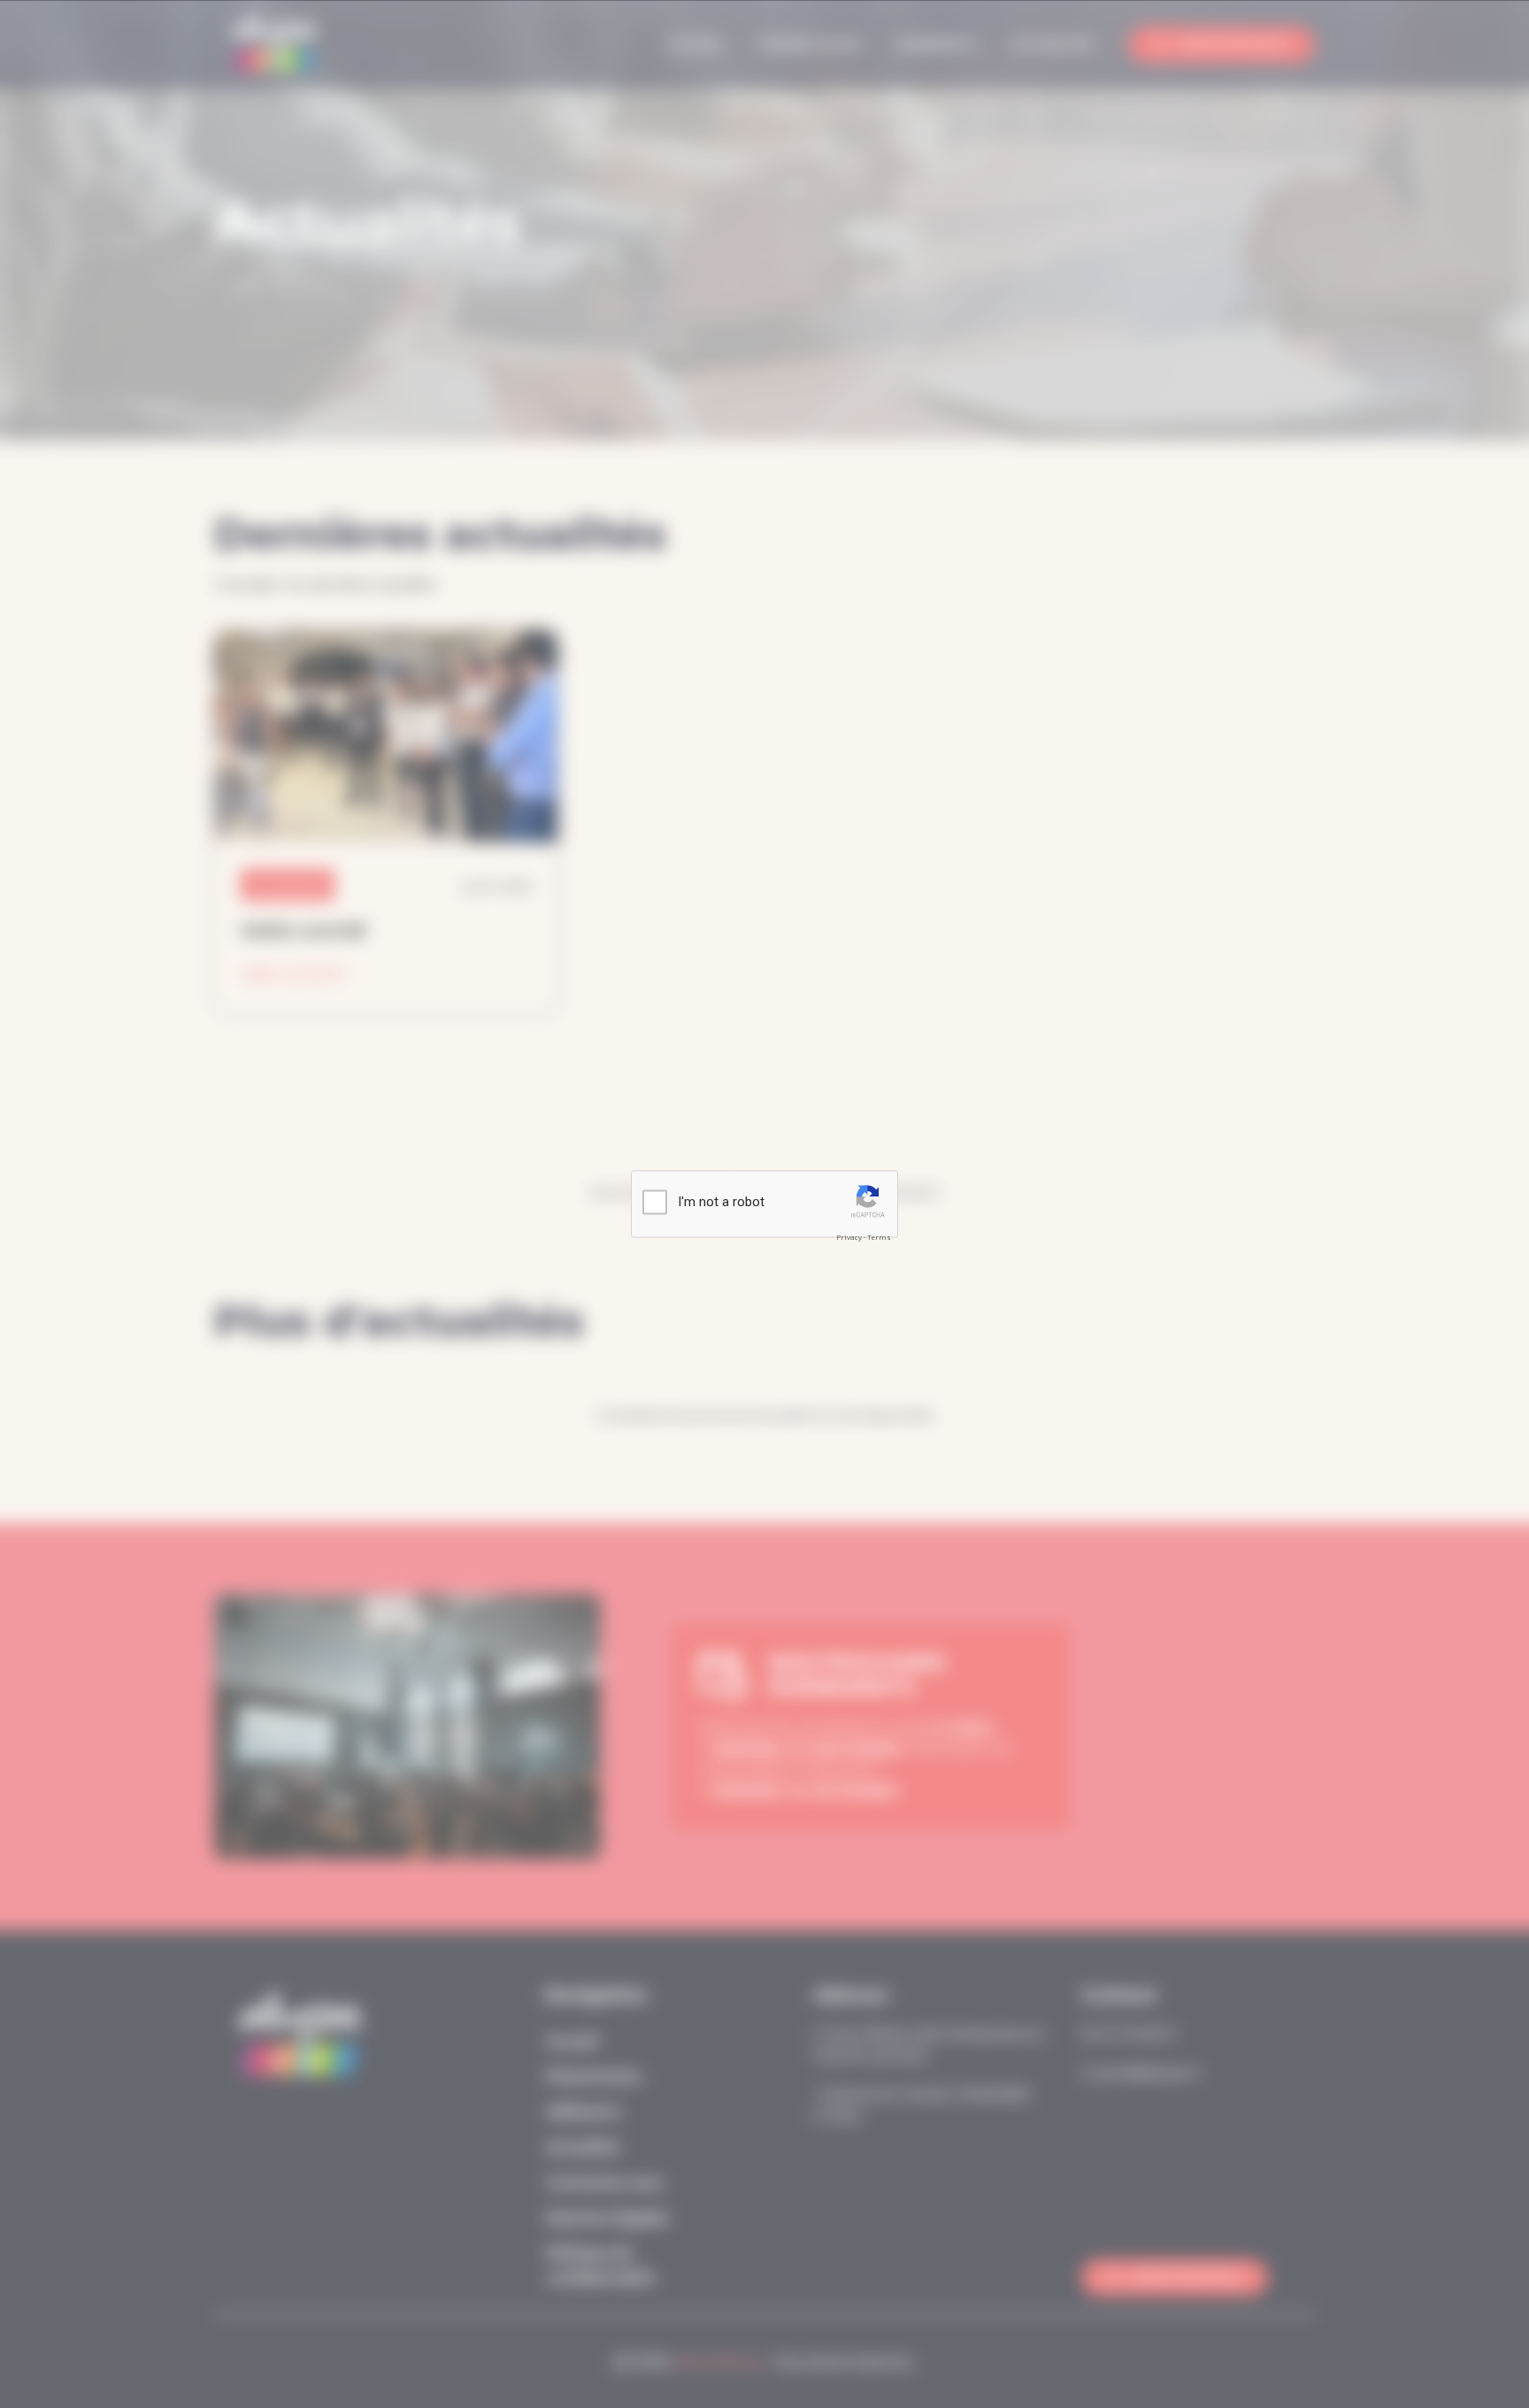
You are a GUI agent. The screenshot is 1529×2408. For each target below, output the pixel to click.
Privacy (849, 1237)
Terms (879, 1237)
